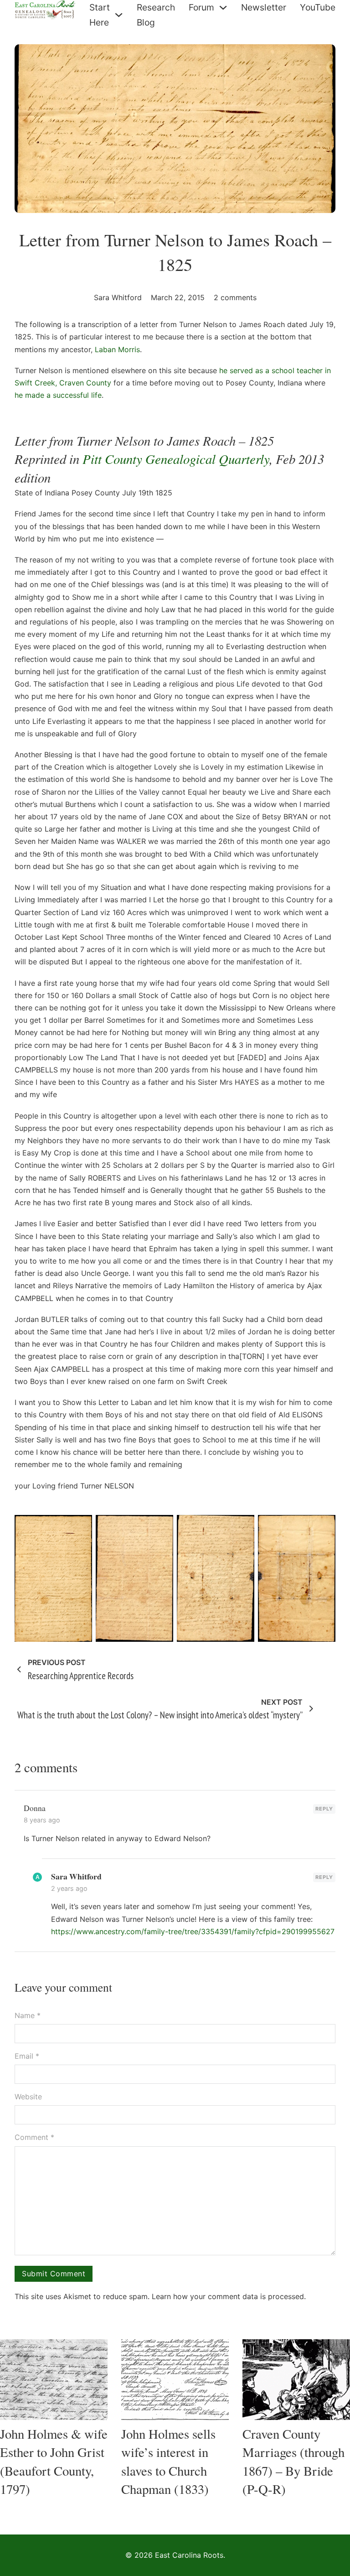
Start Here (100, 15)
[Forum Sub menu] (223, 8)
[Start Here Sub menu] (119, 15)
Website (28, 2097)
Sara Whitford (76, 1876)
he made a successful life (58, 395)
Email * (27, 2056)
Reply (324, 1809)
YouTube (318, 7)
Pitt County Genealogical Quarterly (176, 459)
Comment (34, 2137)
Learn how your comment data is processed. (229, 2296)
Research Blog (156, 15)
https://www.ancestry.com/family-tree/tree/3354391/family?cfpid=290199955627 (193, 1931)
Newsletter (264, 7)
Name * (28, 2015)
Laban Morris (117, 349)
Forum (201, 7)
